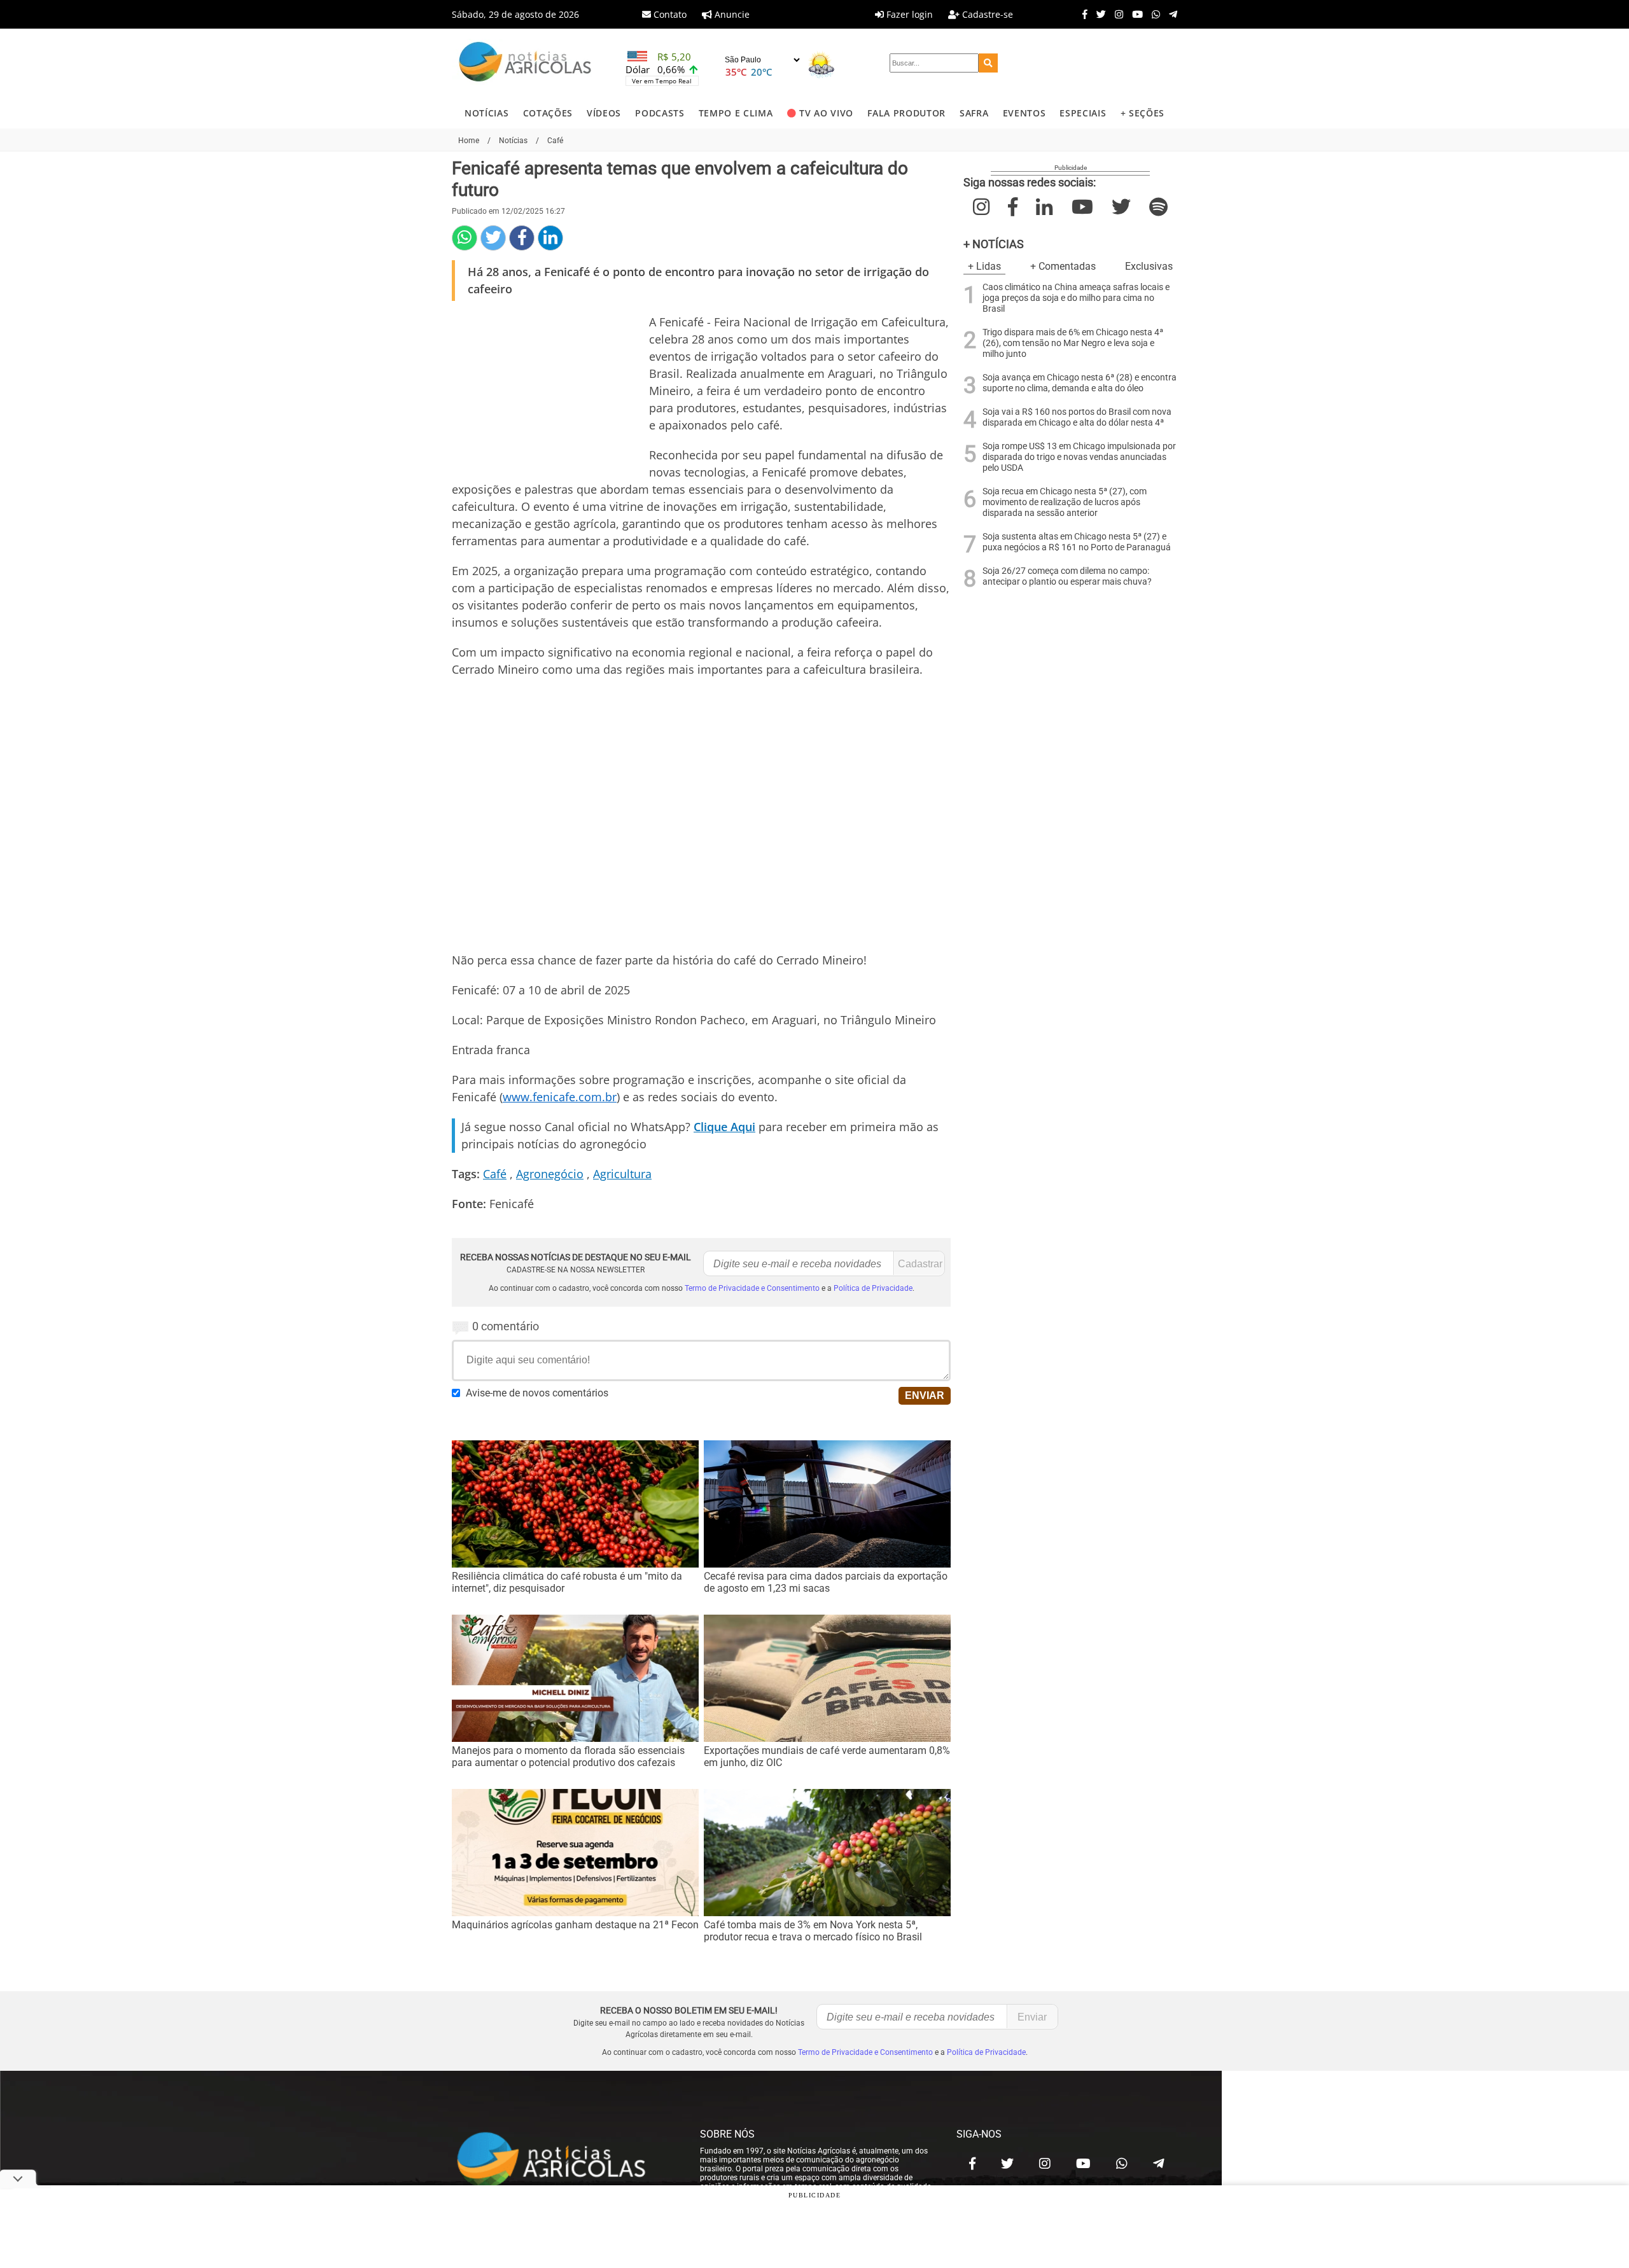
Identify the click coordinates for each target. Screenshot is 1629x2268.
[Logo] (525, 63)
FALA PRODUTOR (906, 113)
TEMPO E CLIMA (736, 113)
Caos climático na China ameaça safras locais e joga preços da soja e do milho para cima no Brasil (1076, 298)
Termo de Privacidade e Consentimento (752, 1288)
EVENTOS (1024, 113)
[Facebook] (1082, 14)
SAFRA (974, 113)
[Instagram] (1116, 14)
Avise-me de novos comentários (537, 1393)
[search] (988, 63)
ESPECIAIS (1083, 113)
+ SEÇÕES (1143, 113)
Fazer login (908, 14)
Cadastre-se (986, 14)
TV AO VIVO (826, 113)
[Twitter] (1098, 14)
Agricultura (622, 1174)
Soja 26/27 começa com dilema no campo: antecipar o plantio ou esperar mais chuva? (1067, 576)
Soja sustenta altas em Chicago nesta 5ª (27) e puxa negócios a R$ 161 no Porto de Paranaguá (1077, 542)
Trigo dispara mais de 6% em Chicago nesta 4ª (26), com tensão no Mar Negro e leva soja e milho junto (1073, 343)
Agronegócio (550, 1174)
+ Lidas (984, 266)
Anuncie (731, 14)
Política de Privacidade (873, 1288)
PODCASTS (660, 113)
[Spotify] (1158, 207)
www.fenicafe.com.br (560, 1097)
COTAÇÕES (548, 113)
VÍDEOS (604, 113)
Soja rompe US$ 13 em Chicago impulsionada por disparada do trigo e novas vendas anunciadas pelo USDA (1079, 457)
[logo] (563, 2160)
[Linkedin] (550, 238)
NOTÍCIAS (486, 113)
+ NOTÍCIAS (994, 244)
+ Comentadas (1063, 266)
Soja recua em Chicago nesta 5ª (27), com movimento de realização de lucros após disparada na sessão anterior (1065, 502)
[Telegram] (1170, 14)
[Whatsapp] (1153, 14)
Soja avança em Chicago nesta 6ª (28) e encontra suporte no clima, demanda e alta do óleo (1080, 383)
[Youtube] (1134, 14)
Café (495, 1174)
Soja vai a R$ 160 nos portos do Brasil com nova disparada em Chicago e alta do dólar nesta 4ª (1077, 417)
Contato (669, 14)
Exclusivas (1149, 266)
